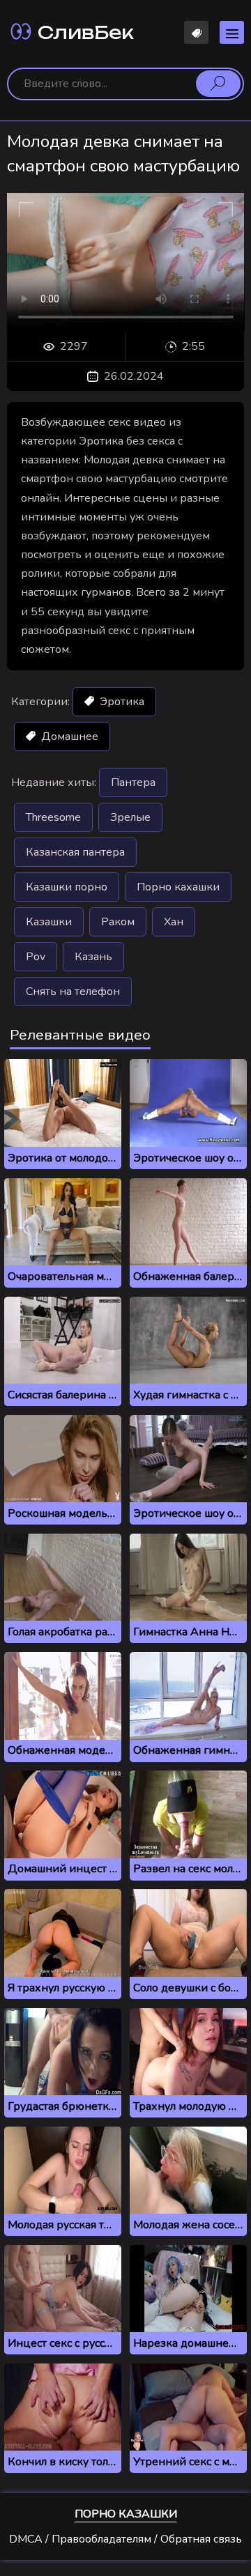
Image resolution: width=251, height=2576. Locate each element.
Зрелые (130, 817)
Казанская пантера (75, 852)
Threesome (53, 817)
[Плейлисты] (196, 32)
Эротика (121, 702)
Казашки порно (67, 887)
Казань (93, 957)
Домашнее (68, 736)
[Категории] (232, 32)
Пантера (133, 782)
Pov (36, 957)
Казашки (49, 922)
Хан (174, 922)
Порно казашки (126, 2514)
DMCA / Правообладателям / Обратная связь (125, 2539)
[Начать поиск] (218, 84)
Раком (118, 922)
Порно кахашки (178, 887)
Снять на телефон (73, 992)
